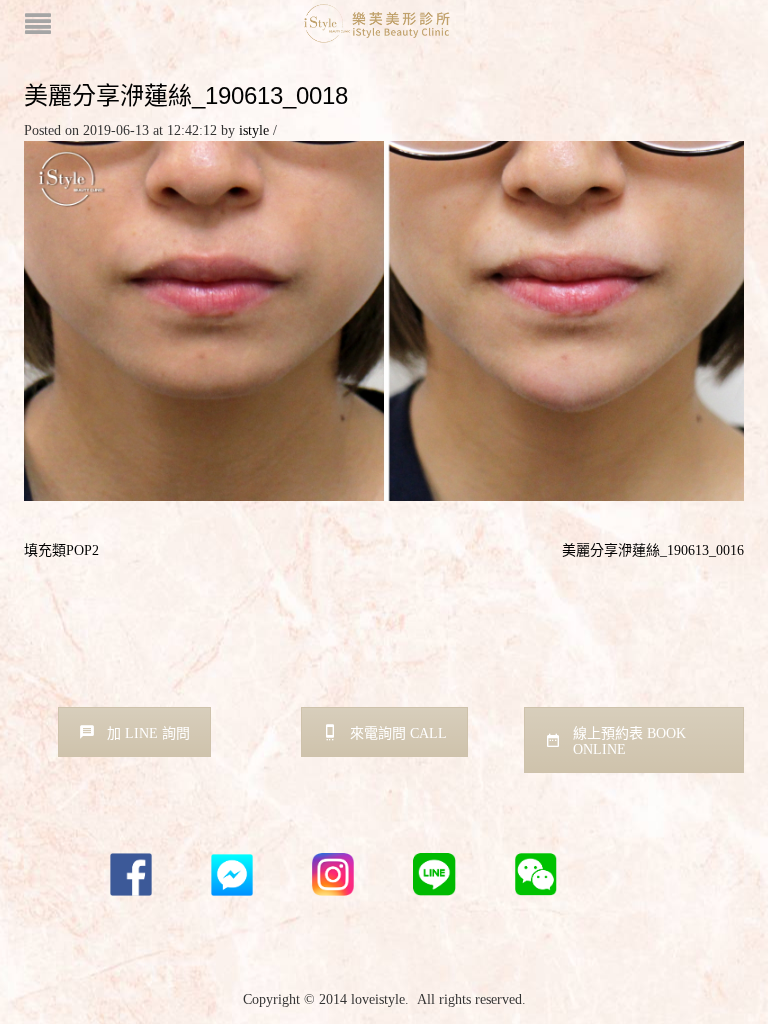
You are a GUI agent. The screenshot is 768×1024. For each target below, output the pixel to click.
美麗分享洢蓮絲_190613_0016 (653, 550)
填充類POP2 (61, 550)
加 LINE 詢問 (148, 733)
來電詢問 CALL (398, 733)
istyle (254, 130)
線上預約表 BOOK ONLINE (629, 741)
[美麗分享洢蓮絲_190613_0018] (384, 319)
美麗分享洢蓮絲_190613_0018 (186, 95)
